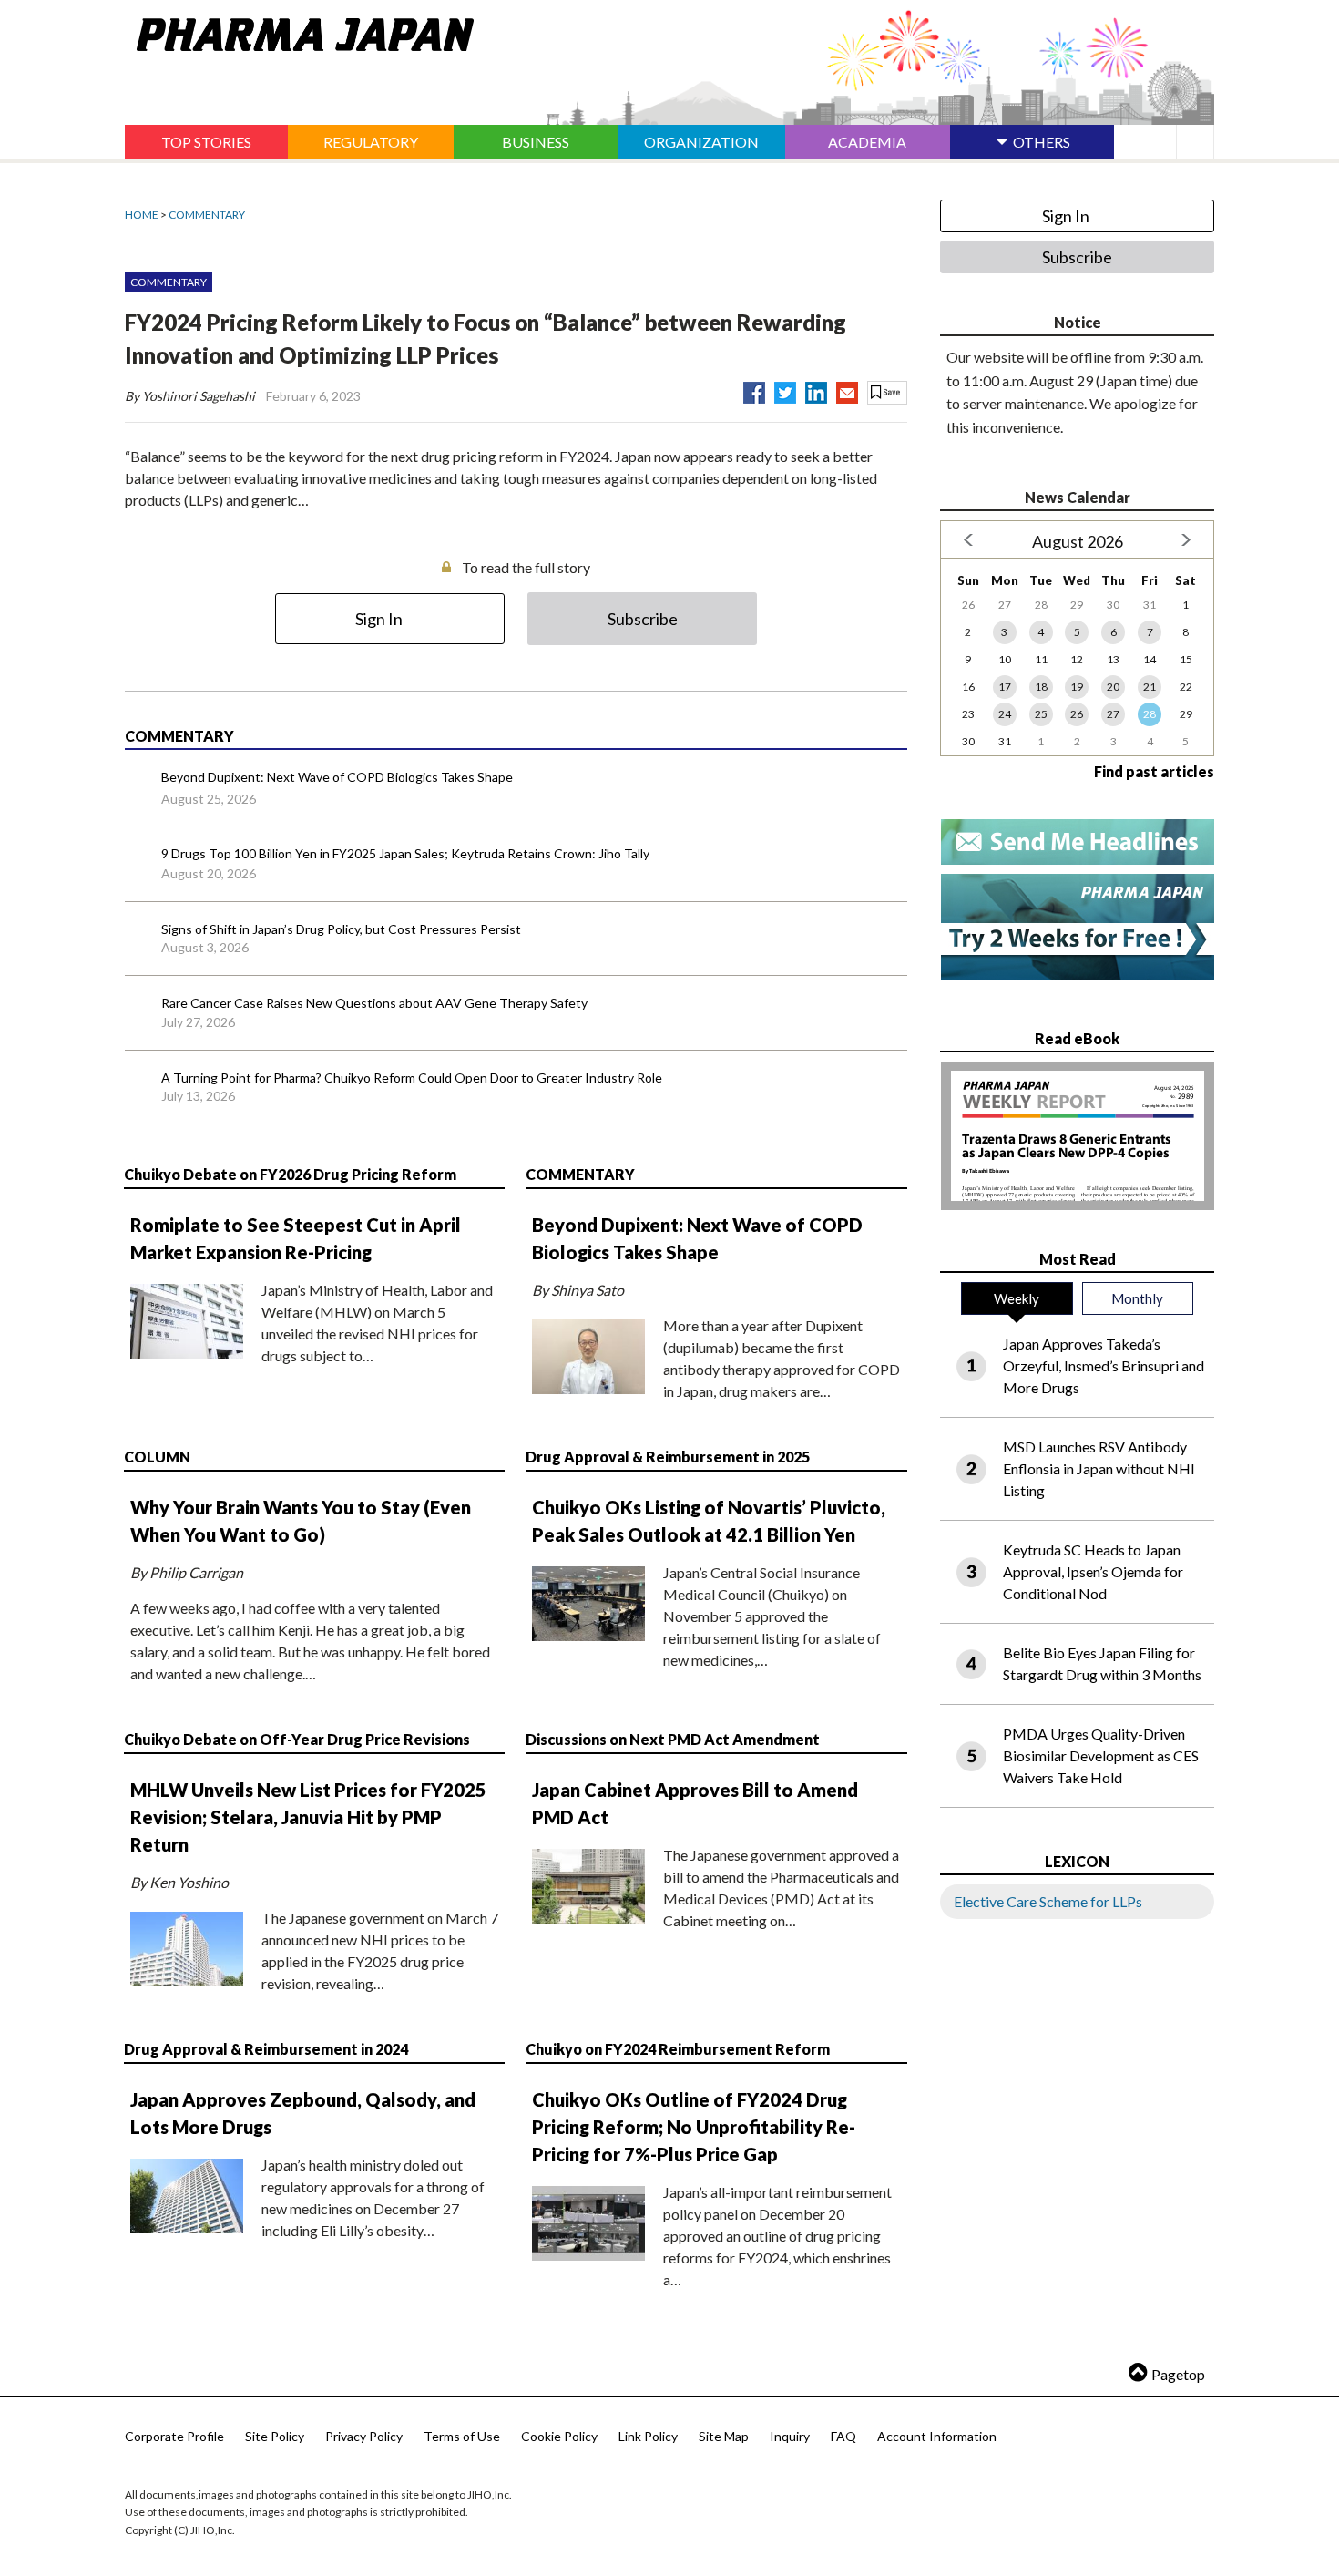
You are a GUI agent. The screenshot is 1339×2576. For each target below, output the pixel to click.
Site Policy (275, 2436)
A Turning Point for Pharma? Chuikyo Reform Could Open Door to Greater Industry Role (412, 1078)
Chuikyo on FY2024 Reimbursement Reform (678, 2049)
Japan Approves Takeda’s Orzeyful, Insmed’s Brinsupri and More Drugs (1104, 1365)
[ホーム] (299, 31)
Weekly (1017, 1298)
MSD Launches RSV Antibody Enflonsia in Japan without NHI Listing (1099, 1468)
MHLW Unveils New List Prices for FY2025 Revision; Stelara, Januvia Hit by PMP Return (308, 1817)
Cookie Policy (559, 2436)
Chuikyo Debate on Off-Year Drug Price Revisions (297, 1739)
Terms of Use (462, 2436)
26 (1077, 714)
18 (1041, 687)
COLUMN (157, 1457)
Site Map (724, 2436)
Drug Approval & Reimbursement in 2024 (266, 2049)
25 (1041, 714)
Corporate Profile (174, 2436)
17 (1005, 687)
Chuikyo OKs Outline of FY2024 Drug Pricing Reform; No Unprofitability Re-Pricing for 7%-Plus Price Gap (694, 2127)
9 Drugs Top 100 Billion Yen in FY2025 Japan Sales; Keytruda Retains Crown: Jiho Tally (405, 853)
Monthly (1137, 1298)
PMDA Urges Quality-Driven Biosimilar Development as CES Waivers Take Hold (1101, 1755)
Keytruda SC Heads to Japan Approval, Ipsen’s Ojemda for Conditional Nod (1093, 1571)
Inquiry (790, 2436)
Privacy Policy (364, 2436)
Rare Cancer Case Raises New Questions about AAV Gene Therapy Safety (374, 1003)
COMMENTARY (207, 215)
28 (1150, 714)
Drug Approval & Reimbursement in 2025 (668, 1457)
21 (1150, 687)
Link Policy (648, 2436)
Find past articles (1154, 771)
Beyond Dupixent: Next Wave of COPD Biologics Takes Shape (337, 777)
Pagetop (1178, 2374)
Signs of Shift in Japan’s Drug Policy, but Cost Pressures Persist (341, 929)
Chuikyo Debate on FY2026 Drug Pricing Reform (290, 1174)
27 (1113, 714)
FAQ (843, 2436)
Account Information (937, 2436)
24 (1005, 714)
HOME (142, 215)
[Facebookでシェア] (754, 389)
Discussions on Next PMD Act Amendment (673, 1739)
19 (1077, 687)
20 (1113, 687)
